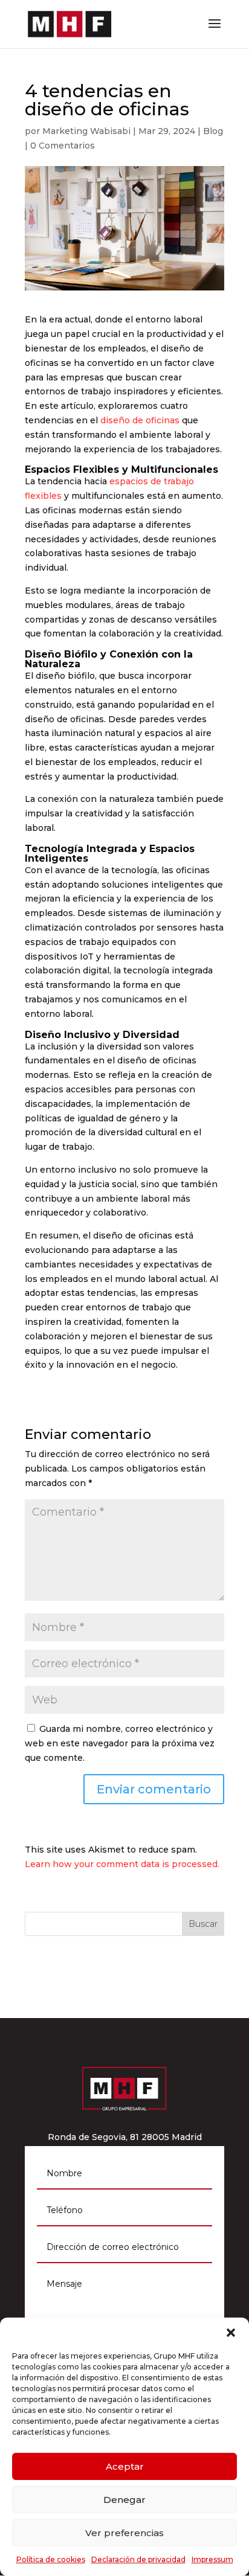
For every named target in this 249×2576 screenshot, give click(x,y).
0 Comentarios (63, 146)
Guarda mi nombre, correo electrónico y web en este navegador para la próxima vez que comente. (120, 1743)
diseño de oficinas (140, 420)
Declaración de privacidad (138, 2559)
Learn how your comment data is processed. (122, 1864)
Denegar (124, 2500)
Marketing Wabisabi (86, 131)
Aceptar (125, 2466)
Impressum (212, 2559)
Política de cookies (51, 2559)
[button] (231, 2333)
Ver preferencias (124, 2533)
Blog (213, 131)
